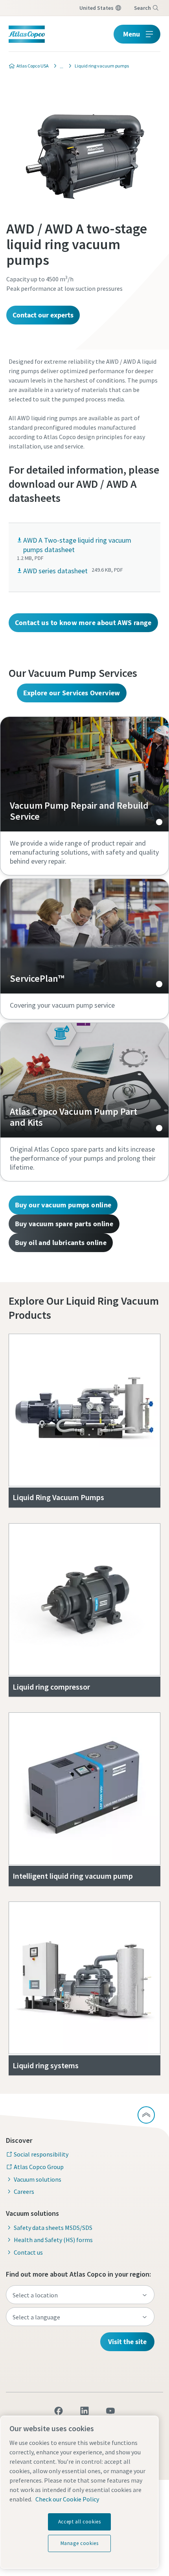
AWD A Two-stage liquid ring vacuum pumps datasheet (77, 545)
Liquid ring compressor (51, 1687)
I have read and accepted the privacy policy (95, 620)
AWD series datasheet (55, 571)
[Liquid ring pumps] (59, 66)
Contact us (28, 2252)
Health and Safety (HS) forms (53, 2240)
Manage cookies (80, 2543)
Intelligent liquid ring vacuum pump (73, 1876)
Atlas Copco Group (39, 2167)
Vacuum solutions (38, 2179)
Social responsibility (41, 2154)
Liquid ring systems (46, 2065)
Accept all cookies (80, 2522)
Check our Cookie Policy (67, 2499)
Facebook (59, 2411)
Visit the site (127, 2342)
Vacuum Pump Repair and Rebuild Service (84, 774)
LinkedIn (84, 2411)
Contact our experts (43, 315)
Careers (24, 2191)
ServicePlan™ (84, 936)
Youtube (110, 2411)
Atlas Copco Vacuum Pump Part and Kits (84, 1080)
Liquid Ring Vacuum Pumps (58, 1497)
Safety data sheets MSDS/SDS (53, 2228)
